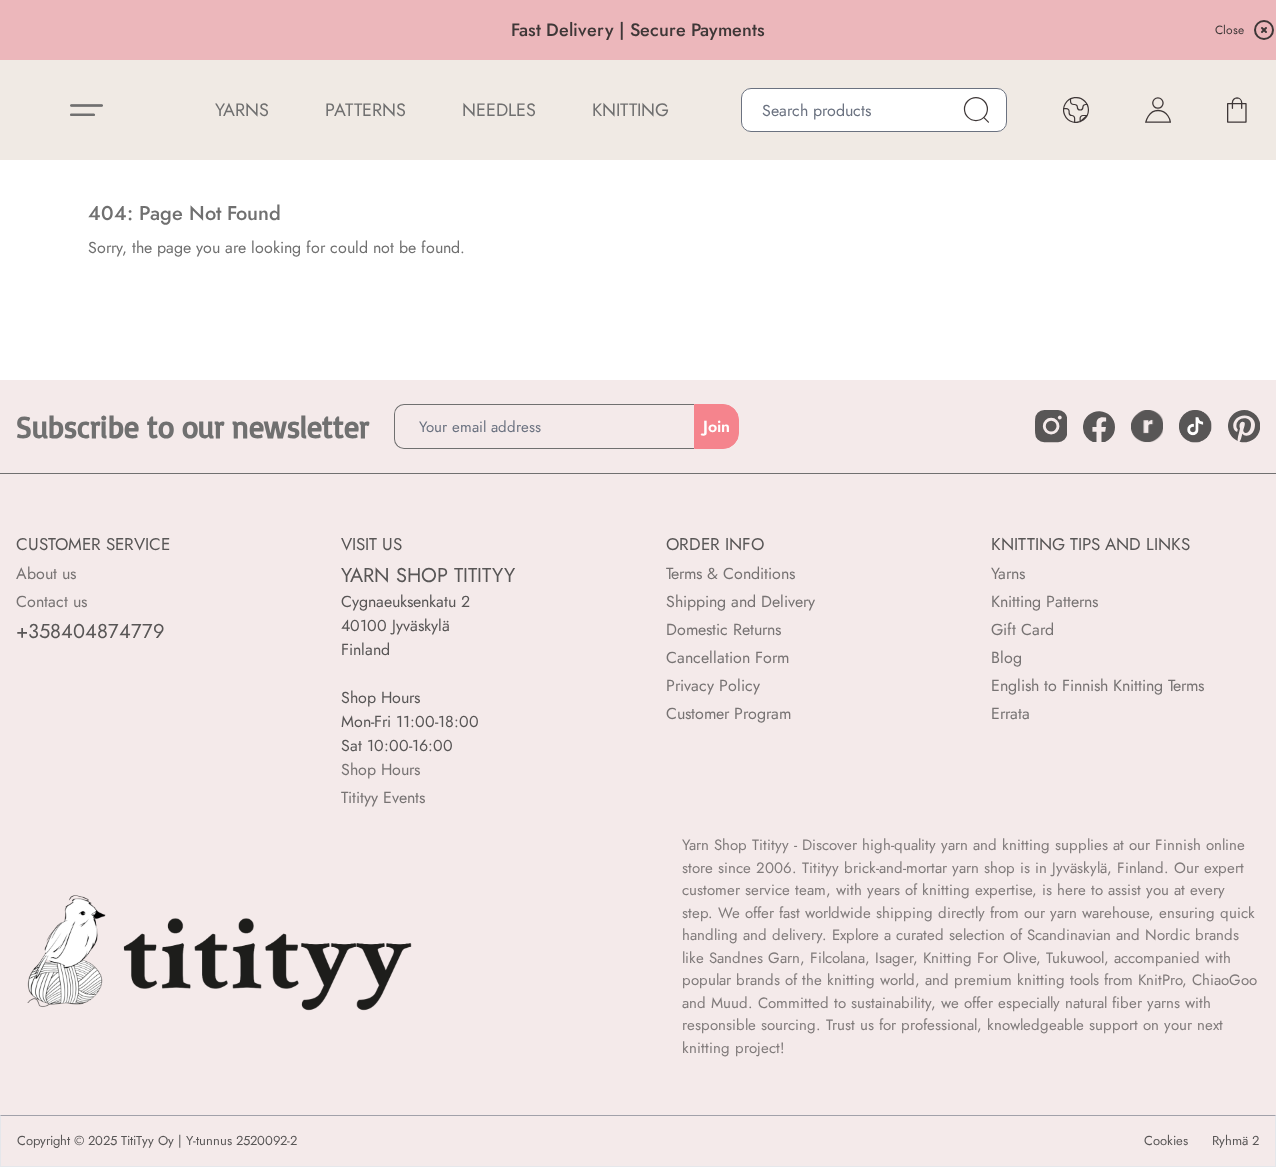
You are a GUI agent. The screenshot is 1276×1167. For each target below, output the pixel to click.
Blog (1006, 657)
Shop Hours (380, 769)
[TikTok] (1195, 426)
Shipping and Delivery (740, 601)
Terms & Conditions (730, 573)
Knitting (630, 110)
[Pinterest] (1244, 426)
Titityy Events (383, 797)
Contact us (51, 601)
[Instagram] (1051, 426)
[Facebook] (1099, 427)
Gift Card (1022, 629)
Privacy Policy (713, 685)
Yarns (1008, 573)
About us (46, 573)
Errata (1010, 713)
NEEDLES (499, 110)
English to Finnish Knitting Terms (1097, 685)
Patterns (365, 110)
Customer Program (728, 713)
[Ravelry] (1147, 426)
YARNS (242, 110)
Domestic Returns (723, 629)
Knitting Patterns (1044, 601)
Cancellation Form (727, 657)
